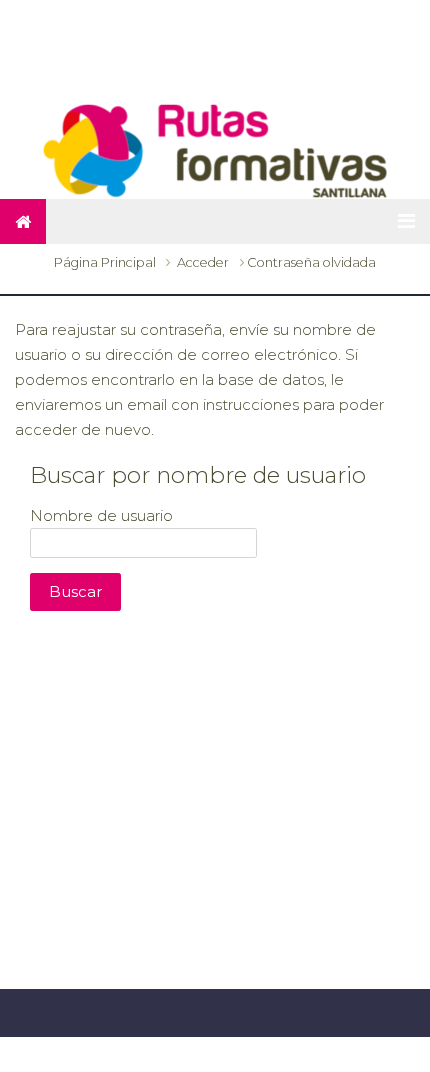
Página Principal (105, 262)
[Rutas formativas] (215, 149)
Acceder (203, 262)
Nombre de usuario (101, 514)
